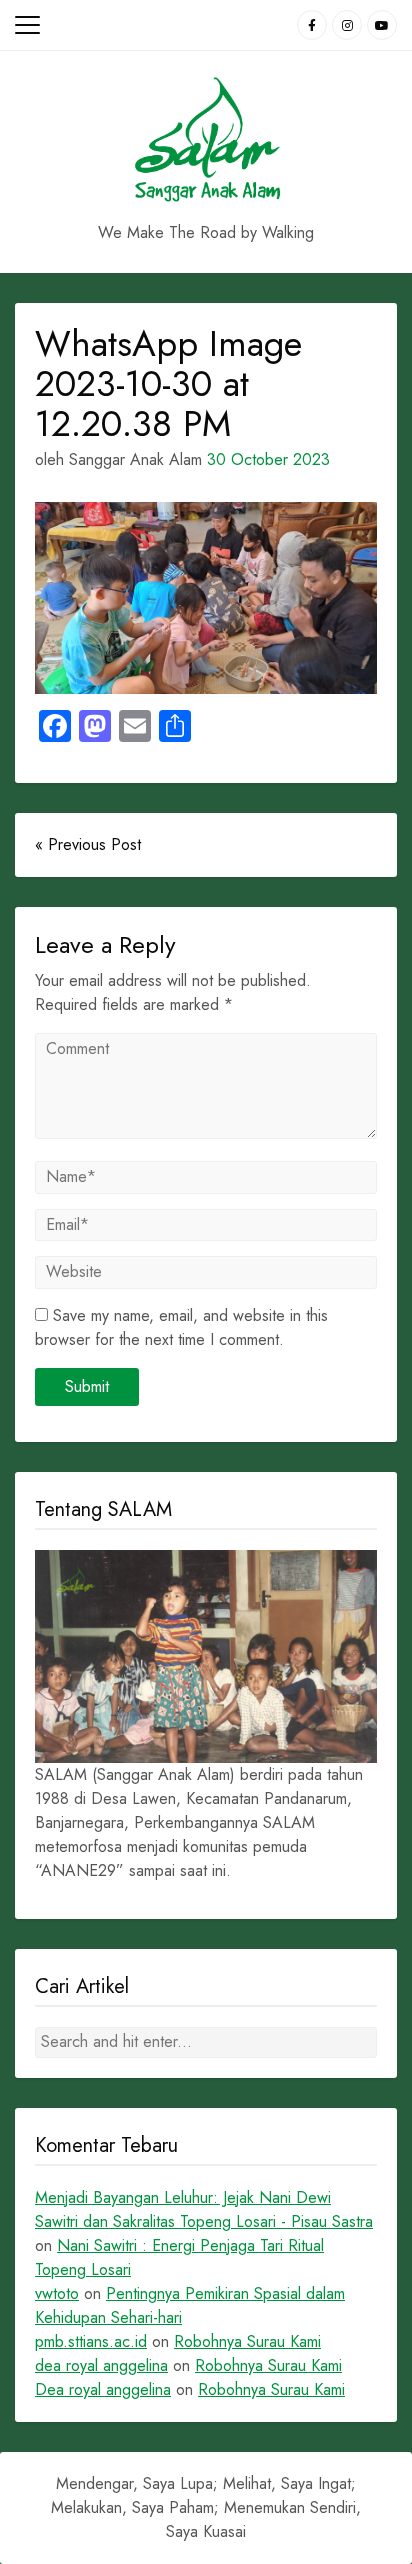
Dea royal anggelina (103, 2389)
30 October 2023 (268, 459)
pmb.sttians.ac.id (91, 2341)
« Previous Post (88, 844)
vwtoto (57, 2293)
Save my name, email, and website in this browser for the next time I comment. (181, 1327)
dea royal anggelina (101, 2365)
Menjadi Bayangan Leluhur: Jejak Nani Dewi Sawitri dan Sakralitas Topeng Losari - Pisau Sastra (204, 2209)
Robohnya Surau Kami (247, 2341)
